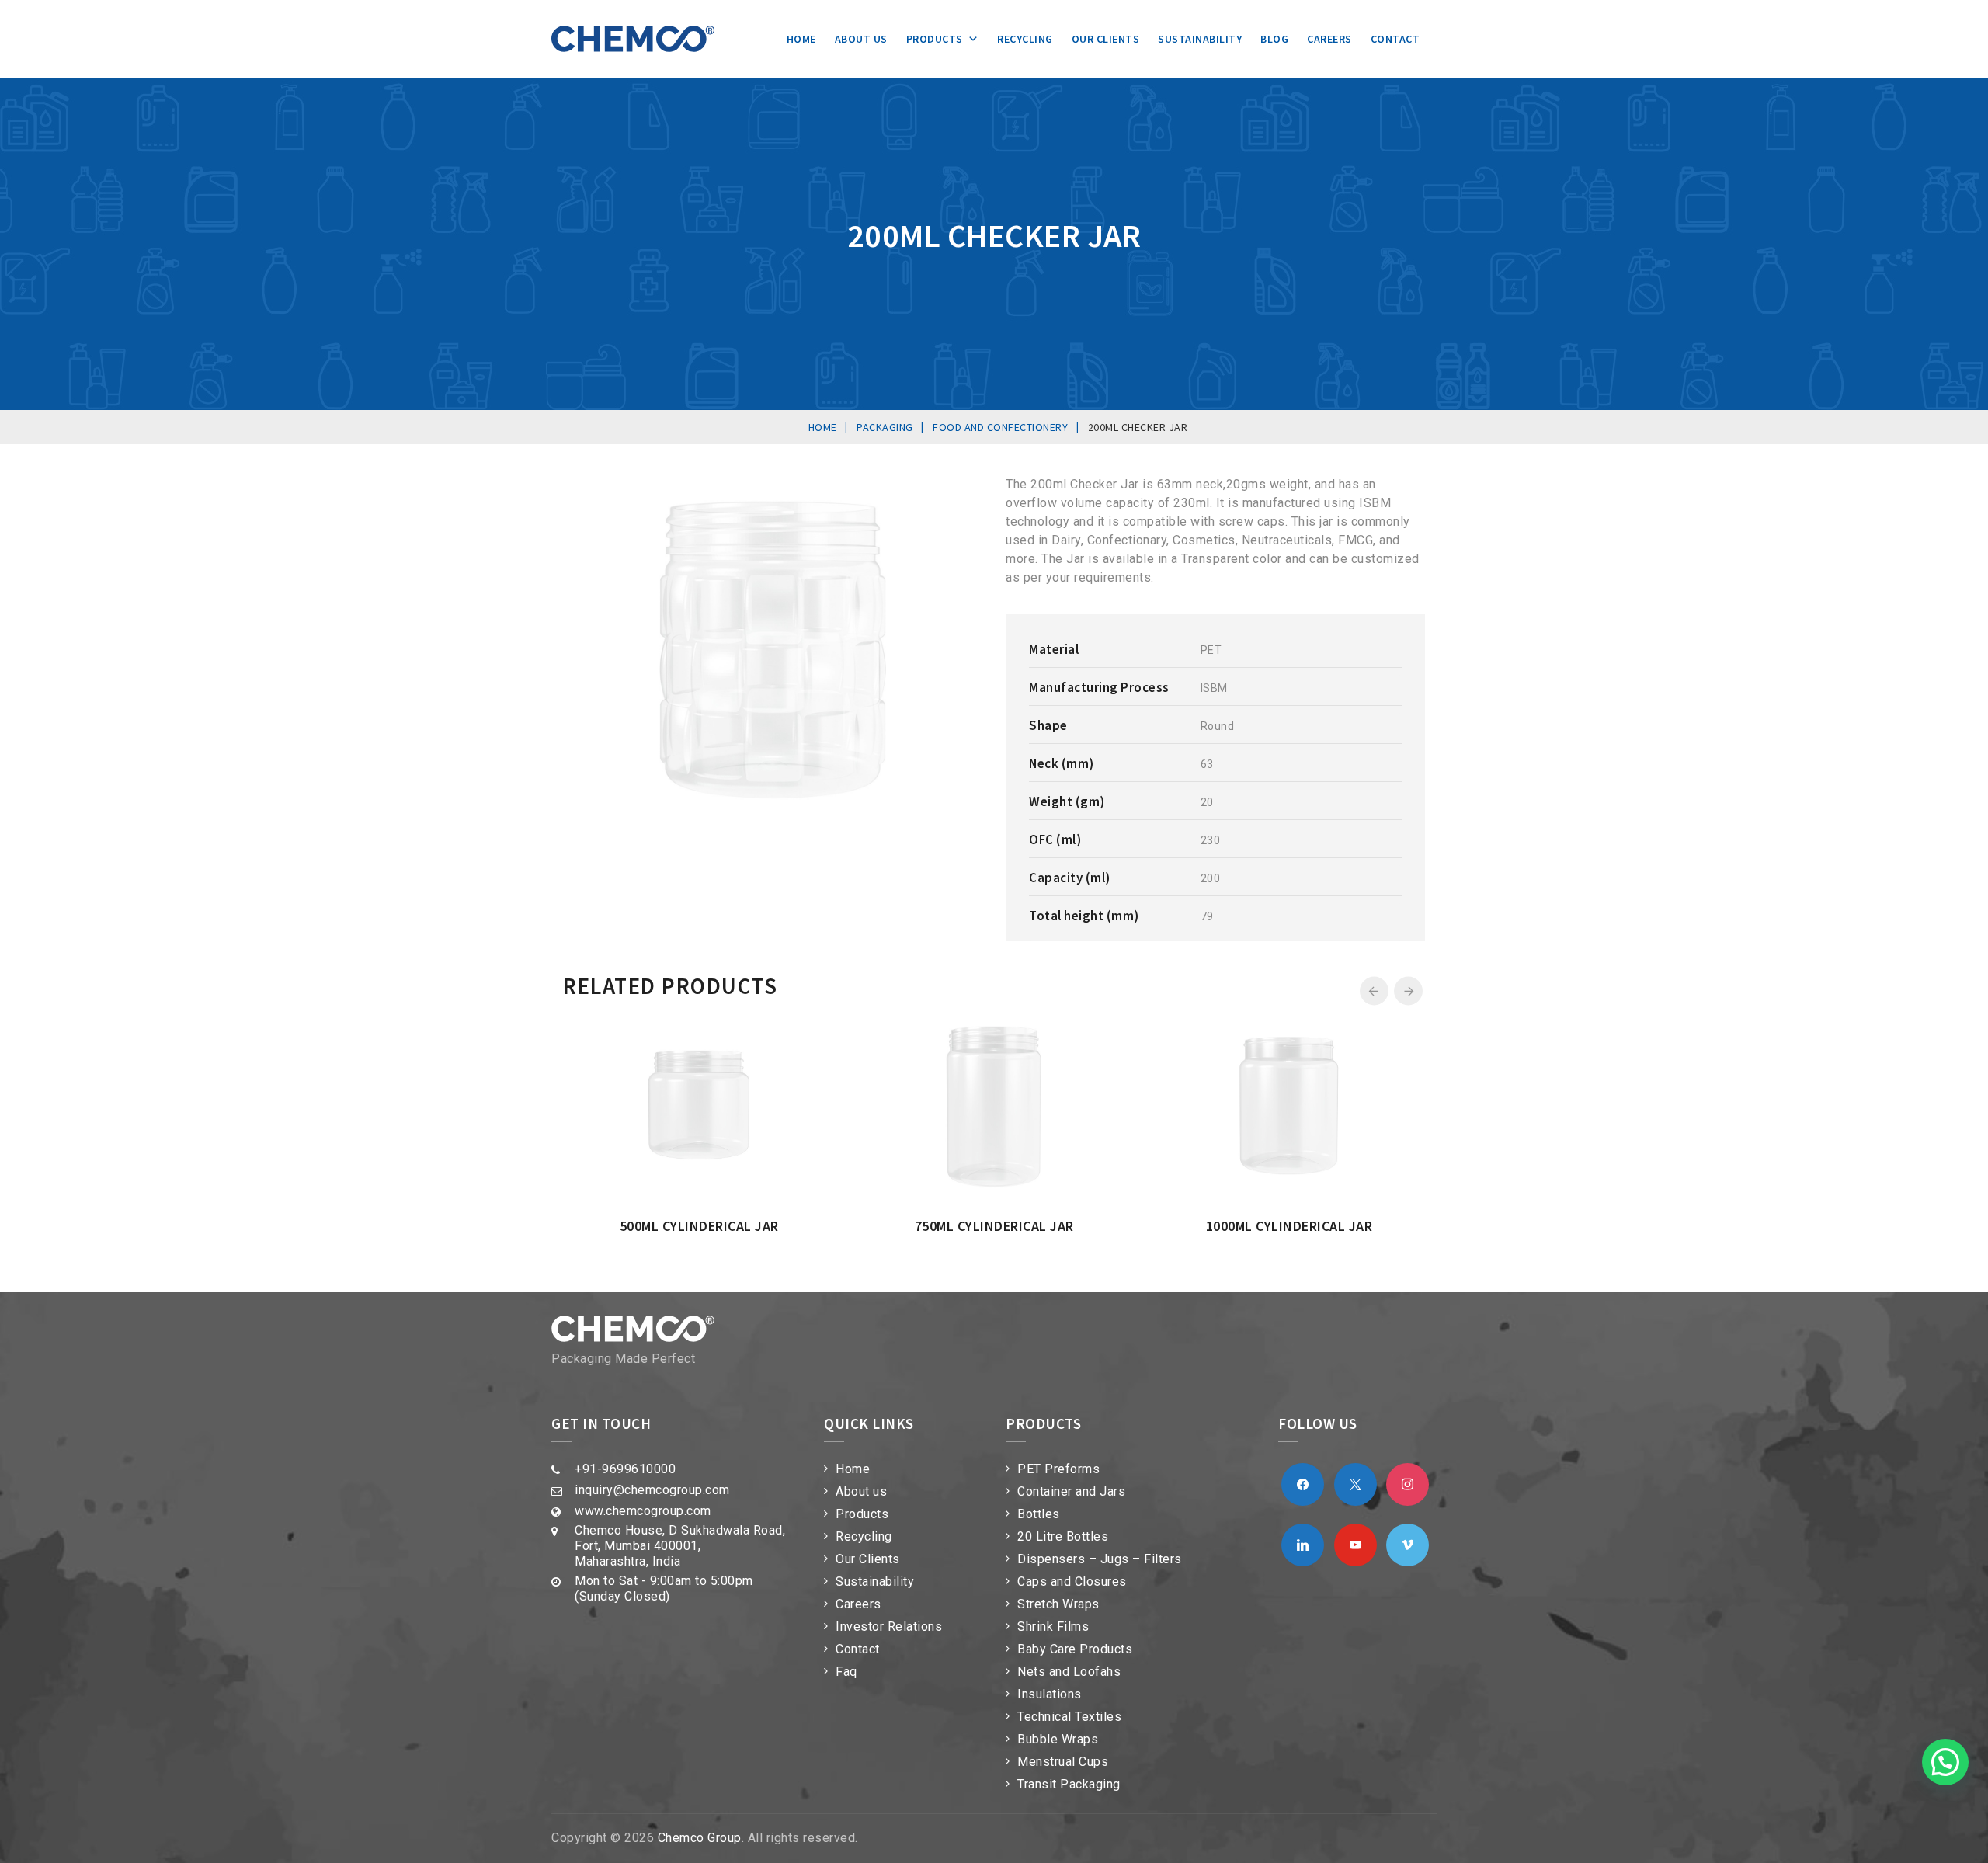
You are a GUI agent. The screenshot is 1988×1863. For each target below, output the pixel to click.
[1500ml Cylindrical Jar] (875, 1022)
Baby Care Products (1075, 1649)
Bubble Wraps (1058, 1739)
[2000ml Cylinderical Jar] (1170, 1022)
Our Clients (1106, 39)
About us (861, 39)
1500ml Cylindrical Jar (855, 1226)
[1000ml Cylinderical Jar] (580, 1022)
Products (935, 39)
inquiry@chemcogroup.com (652, 1490)
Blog (1274, 39)
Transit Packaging (1069, 1784)
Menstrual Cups (1063, 1762)
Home (801, 39)
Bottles (1039, 1514)
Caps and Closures (1072, 1581)
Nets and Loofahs (1069, 1672)
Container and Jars (1071, 1491)
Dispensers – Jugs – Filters (1100, 1559)
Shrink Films (1053, 1627)
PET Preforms (1058, 1469)
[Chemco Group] (633, 39)
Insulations (1050, 1694)
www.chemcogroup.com (643, 1511)
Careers (1329, 39)
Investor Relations (889, 1627)
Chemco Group (700, 1838)
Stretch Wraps (1058, 1604)
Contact (1395, 39)
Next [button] (1408, 991)
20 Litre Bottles (1063, 1536)
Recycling (1025, 39)
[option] (855, 1126)
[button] (1945, 1762)
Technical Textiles (1069, 1717)
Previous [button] (1374, 991)
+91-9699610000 (625, 1469)
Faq (846, 1672)
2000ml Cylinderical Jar (1150, 1226)
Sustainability (1200, 39)
